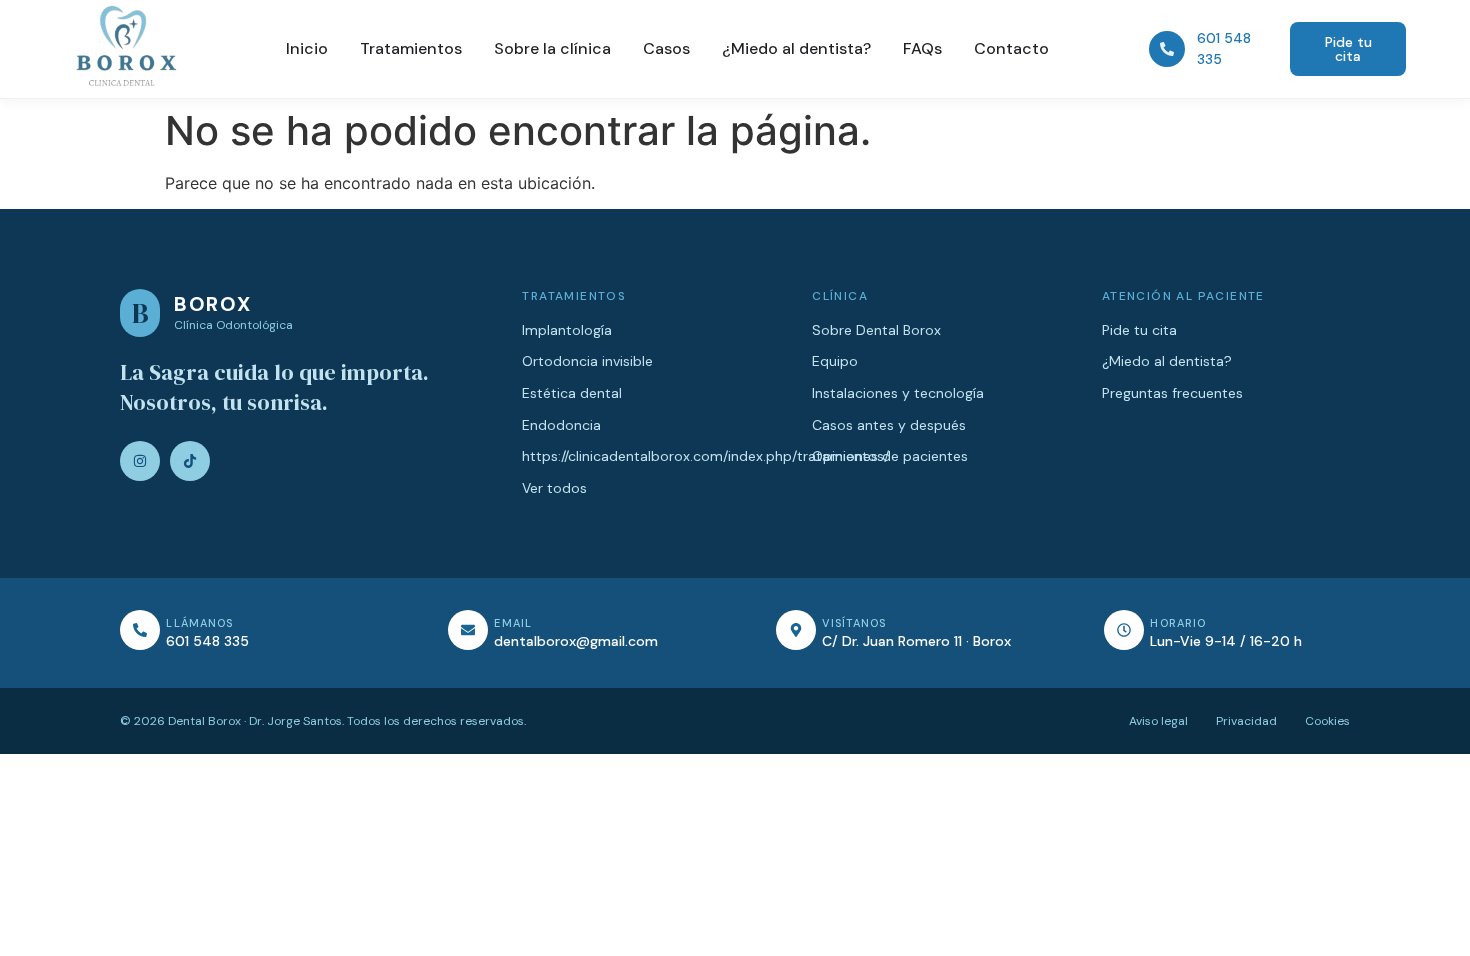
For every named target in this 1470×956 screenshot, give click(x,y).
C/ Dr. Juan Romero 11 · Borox (916, 641)
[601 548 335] (1167, 49)
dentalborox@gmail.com (576, 641)
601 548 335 (207, 641)
